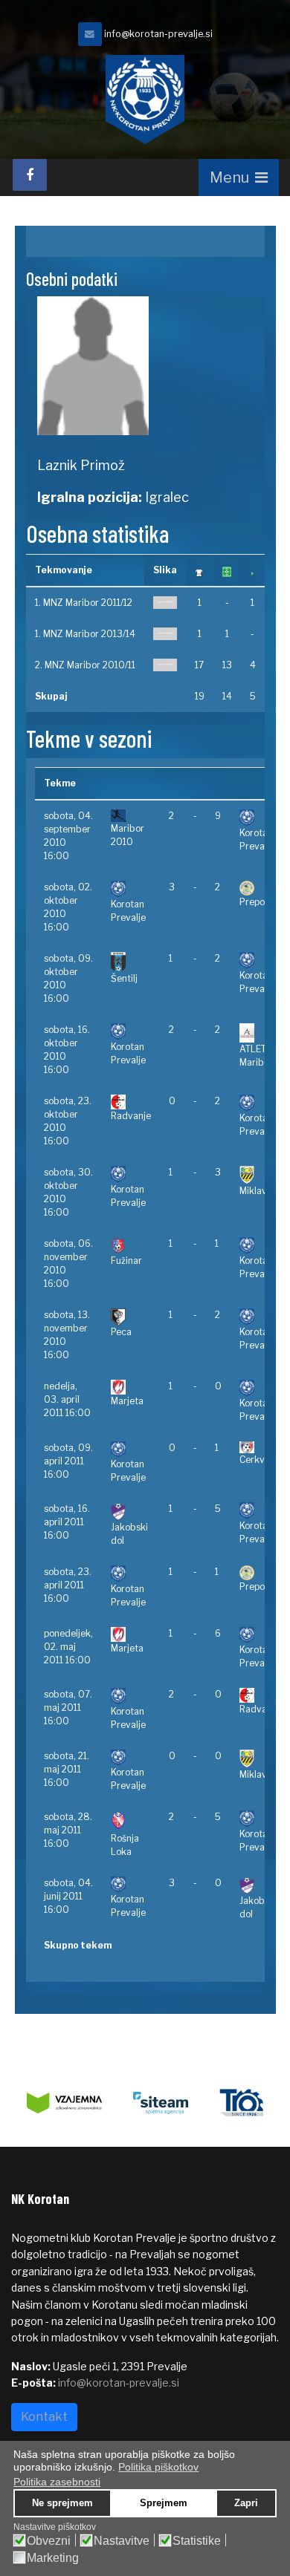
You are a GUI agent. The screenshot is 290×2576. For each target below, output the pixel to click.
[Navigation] (239, 177)
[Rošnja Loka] (131, 1821)
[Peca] (131, 1317)
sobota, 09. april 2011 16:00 (68, 1461)
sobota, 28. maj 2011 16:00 (68, 1830)
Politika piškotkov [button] (158, 2467)
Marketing (53, 2558)
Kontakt (44, 2417)
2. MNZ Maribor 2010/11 (85, 665)
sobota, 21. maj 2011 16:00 (67, 1769)
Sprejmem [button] (164, 2503)
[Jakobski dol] (131, 1512)
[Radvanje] (131, 1102)
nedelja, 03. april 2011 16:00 (67, 1399)
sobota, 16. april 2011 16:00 (67, 1522)
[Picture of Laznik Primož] (145, 366)
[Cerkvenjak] (264, 1448)
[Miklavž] (264, 1175)
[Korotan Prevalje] (165, 603)
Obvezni (49, 2541)
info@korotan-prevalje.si (158, 34)
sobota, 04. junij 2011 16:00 (68, 1896)
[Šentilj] (131, 962)
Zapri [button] (246, 2503)
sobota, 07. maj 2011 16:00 (68, 1708)
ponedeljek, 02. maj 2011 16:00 (68, 1647)
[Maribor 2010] (131, 816)
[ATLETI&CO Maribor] (264, 1033)
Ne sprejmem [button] (62, 2503)
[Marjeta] (131, 1387)
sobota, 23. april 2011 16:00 (68, 1585)
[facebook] (30, 175)
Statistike (197, 2541)
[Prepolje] (264, 888)
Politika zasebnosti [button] (57, 2482)
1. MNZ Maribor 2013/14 (85, 634)
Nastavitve (122, 2541)
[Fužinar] (131, 1246)
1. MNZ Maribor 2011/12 (84, 603)
